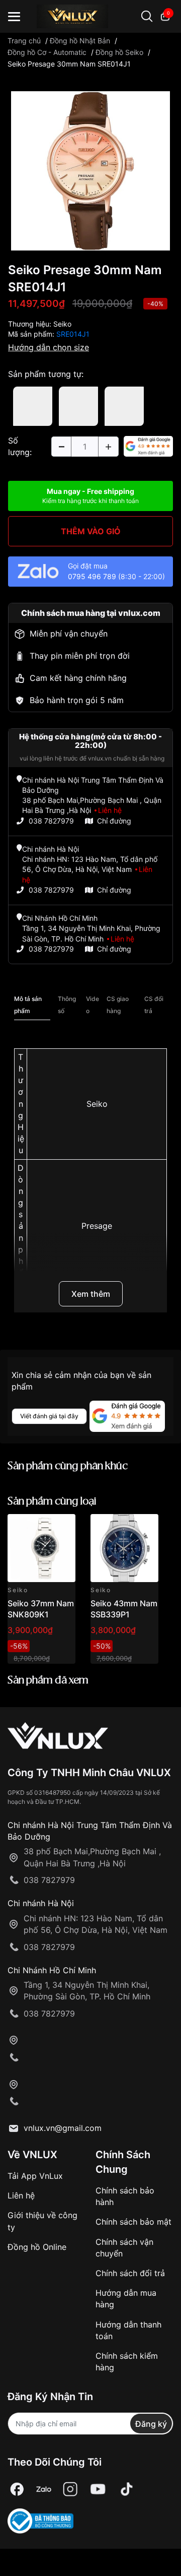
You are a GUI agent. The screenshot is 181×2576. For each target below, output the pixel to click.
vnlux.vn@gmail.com (63, 2128)
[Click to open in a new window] (90, 170)
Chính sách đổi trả (130, 2273)
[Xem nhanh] (62, 1527)
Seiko (62, 324)
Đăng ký (151, 2424)
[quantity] (61, 447)
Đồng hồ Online (37, 2247)
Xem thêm (91, 1294)
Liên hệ (21, 2195)
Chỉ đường (114, 821)
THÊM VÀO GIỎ (91, 531)
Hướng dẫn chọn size (49, 347)
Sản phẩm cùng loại (52, 1502)
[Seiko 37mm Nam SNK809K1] (41, 1548)
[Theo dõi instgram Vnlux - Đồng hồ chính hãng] (70, 2489)
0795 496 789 (92, 576)
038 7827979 (51, 821)
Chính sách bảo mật (133, 2222)
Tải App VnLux (35, 2176)
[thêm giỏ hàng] (39, 1527)
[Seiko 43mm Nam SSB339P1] (124, 1548)
